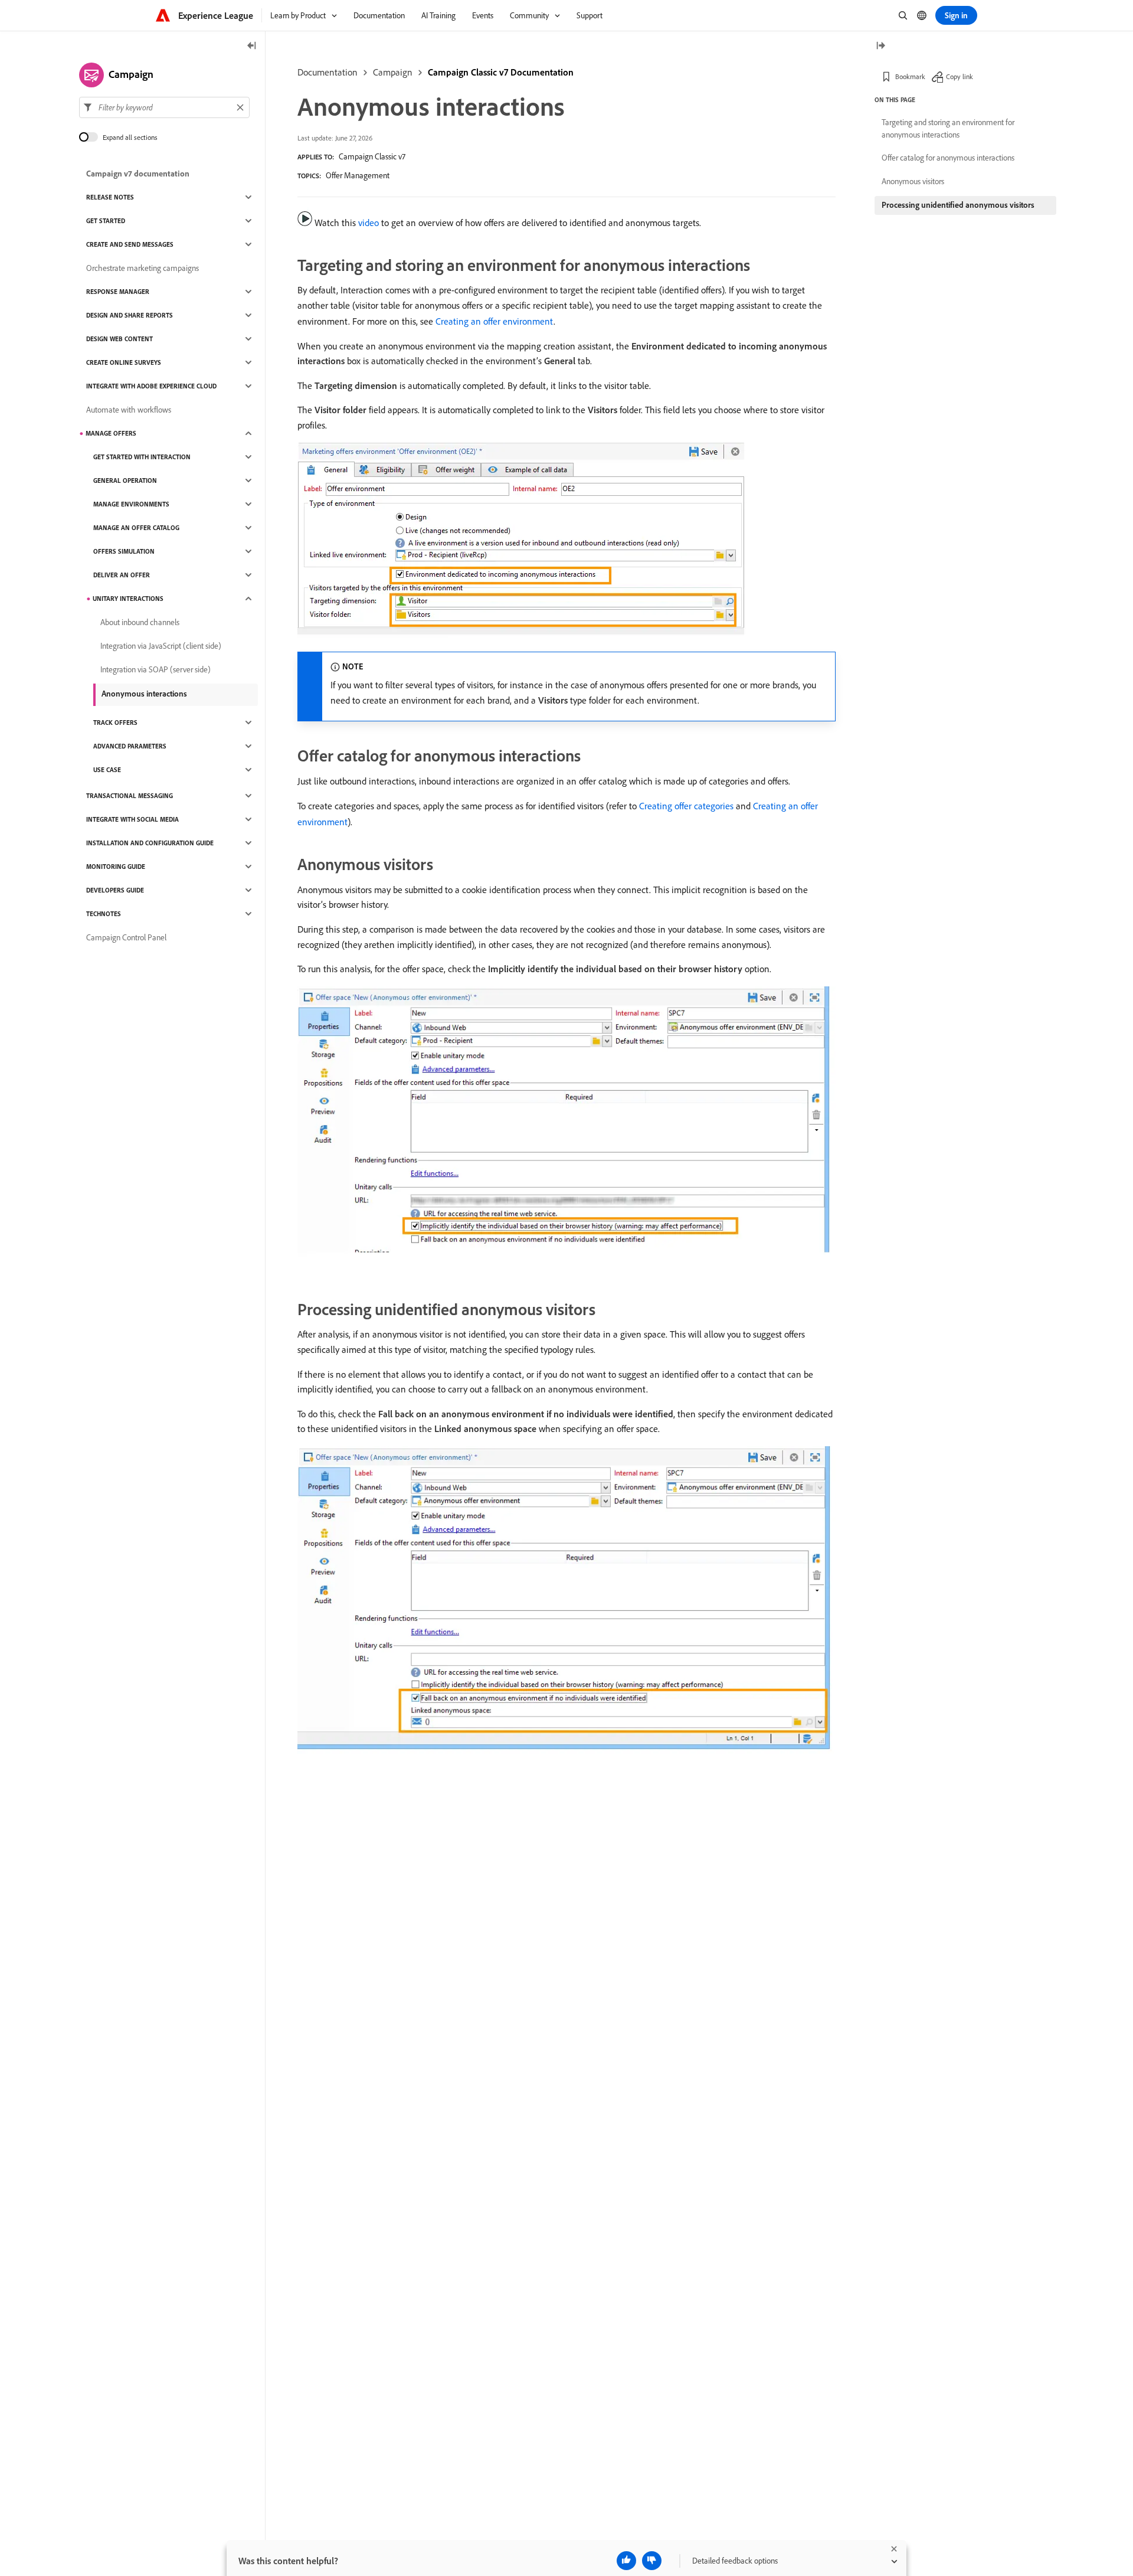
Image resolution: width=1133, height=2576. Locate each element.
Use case (107, 770)
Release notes (110, 197)
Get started (106, 221)
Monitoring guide (116, 867)
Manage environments (131, 504)
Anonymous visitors (913, 181)
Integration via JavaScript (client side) (161, 646)
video (369, 223)
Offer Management (358, 175)
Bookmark (910, 76)
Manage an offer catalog (136, 528)
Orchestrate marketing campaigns (143, 268)
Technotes (104, 914)
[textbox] (164, 107)
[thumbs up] (626, 2561)
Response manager (118, 292)
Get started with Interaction (142, 457)
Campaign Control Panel (126, 937)
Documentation (328, 72)
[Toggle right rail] (880, 46)
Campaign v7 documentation (138, 174)
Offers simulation (124, 551)
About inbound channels (140, 622)
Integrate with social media (132, 819)
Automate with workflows (129, 410)
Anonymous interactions (144, 694)
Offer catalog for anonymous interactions (948, 158)
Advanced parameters (130, 746)
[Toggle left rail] (252, 46)
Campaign (393, 72)
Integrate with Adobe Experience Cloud (151, 386)
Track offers (115, 723)
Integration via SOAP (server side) (155, 669)
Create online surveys (124, 362)
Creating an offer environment (495, 321)
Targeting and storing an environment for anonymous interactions (948, 128)
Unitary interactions (128, 599)
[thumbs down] (652, 2561)
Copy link (960, 76)
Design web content (119, 339)
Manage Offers (111, 433)
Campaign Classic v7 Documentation (501, 72)
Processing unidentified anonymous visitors (958, 205)
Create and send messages (130, 244)
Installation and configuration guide (150, 843)
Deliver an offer (122, 575)
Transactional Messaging (130, 796)
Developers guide (115, 890)
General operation (125, 480)
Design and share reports (130, 315)
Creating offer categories (686, 806)
